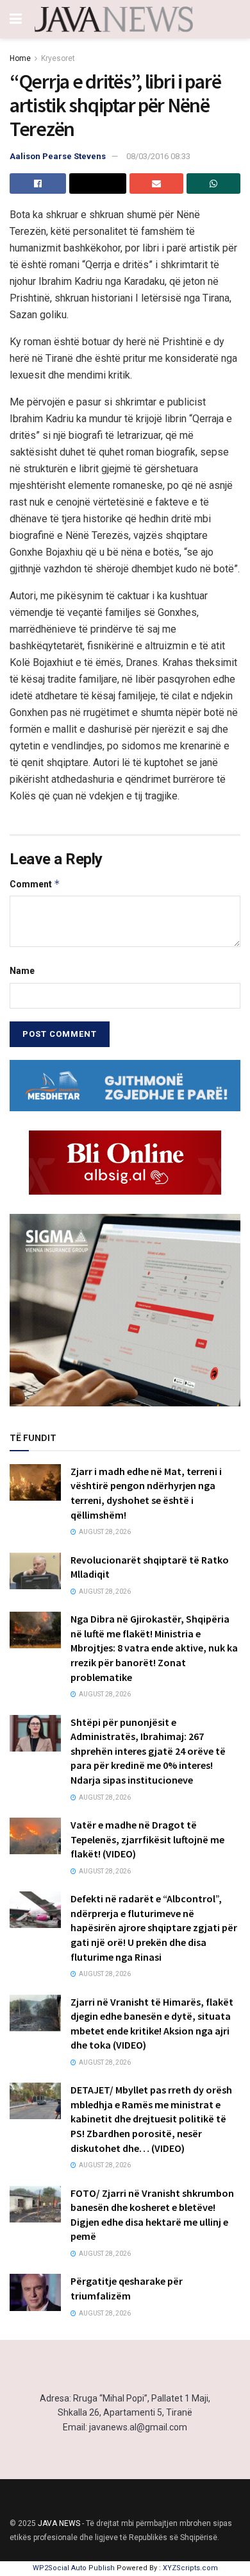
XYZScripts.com (190, 2568)
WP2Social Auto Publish (74, 2568)
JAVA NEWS (59, 2523)
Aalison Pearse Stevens (58, 156)
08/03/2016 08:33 (158, 156)
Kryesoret (58, 58)
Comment (35, 884)
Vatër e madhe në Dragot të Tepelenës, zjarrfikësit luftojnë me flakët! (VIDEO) (147, 1839)
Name (22, 971)
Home (20, 58)
